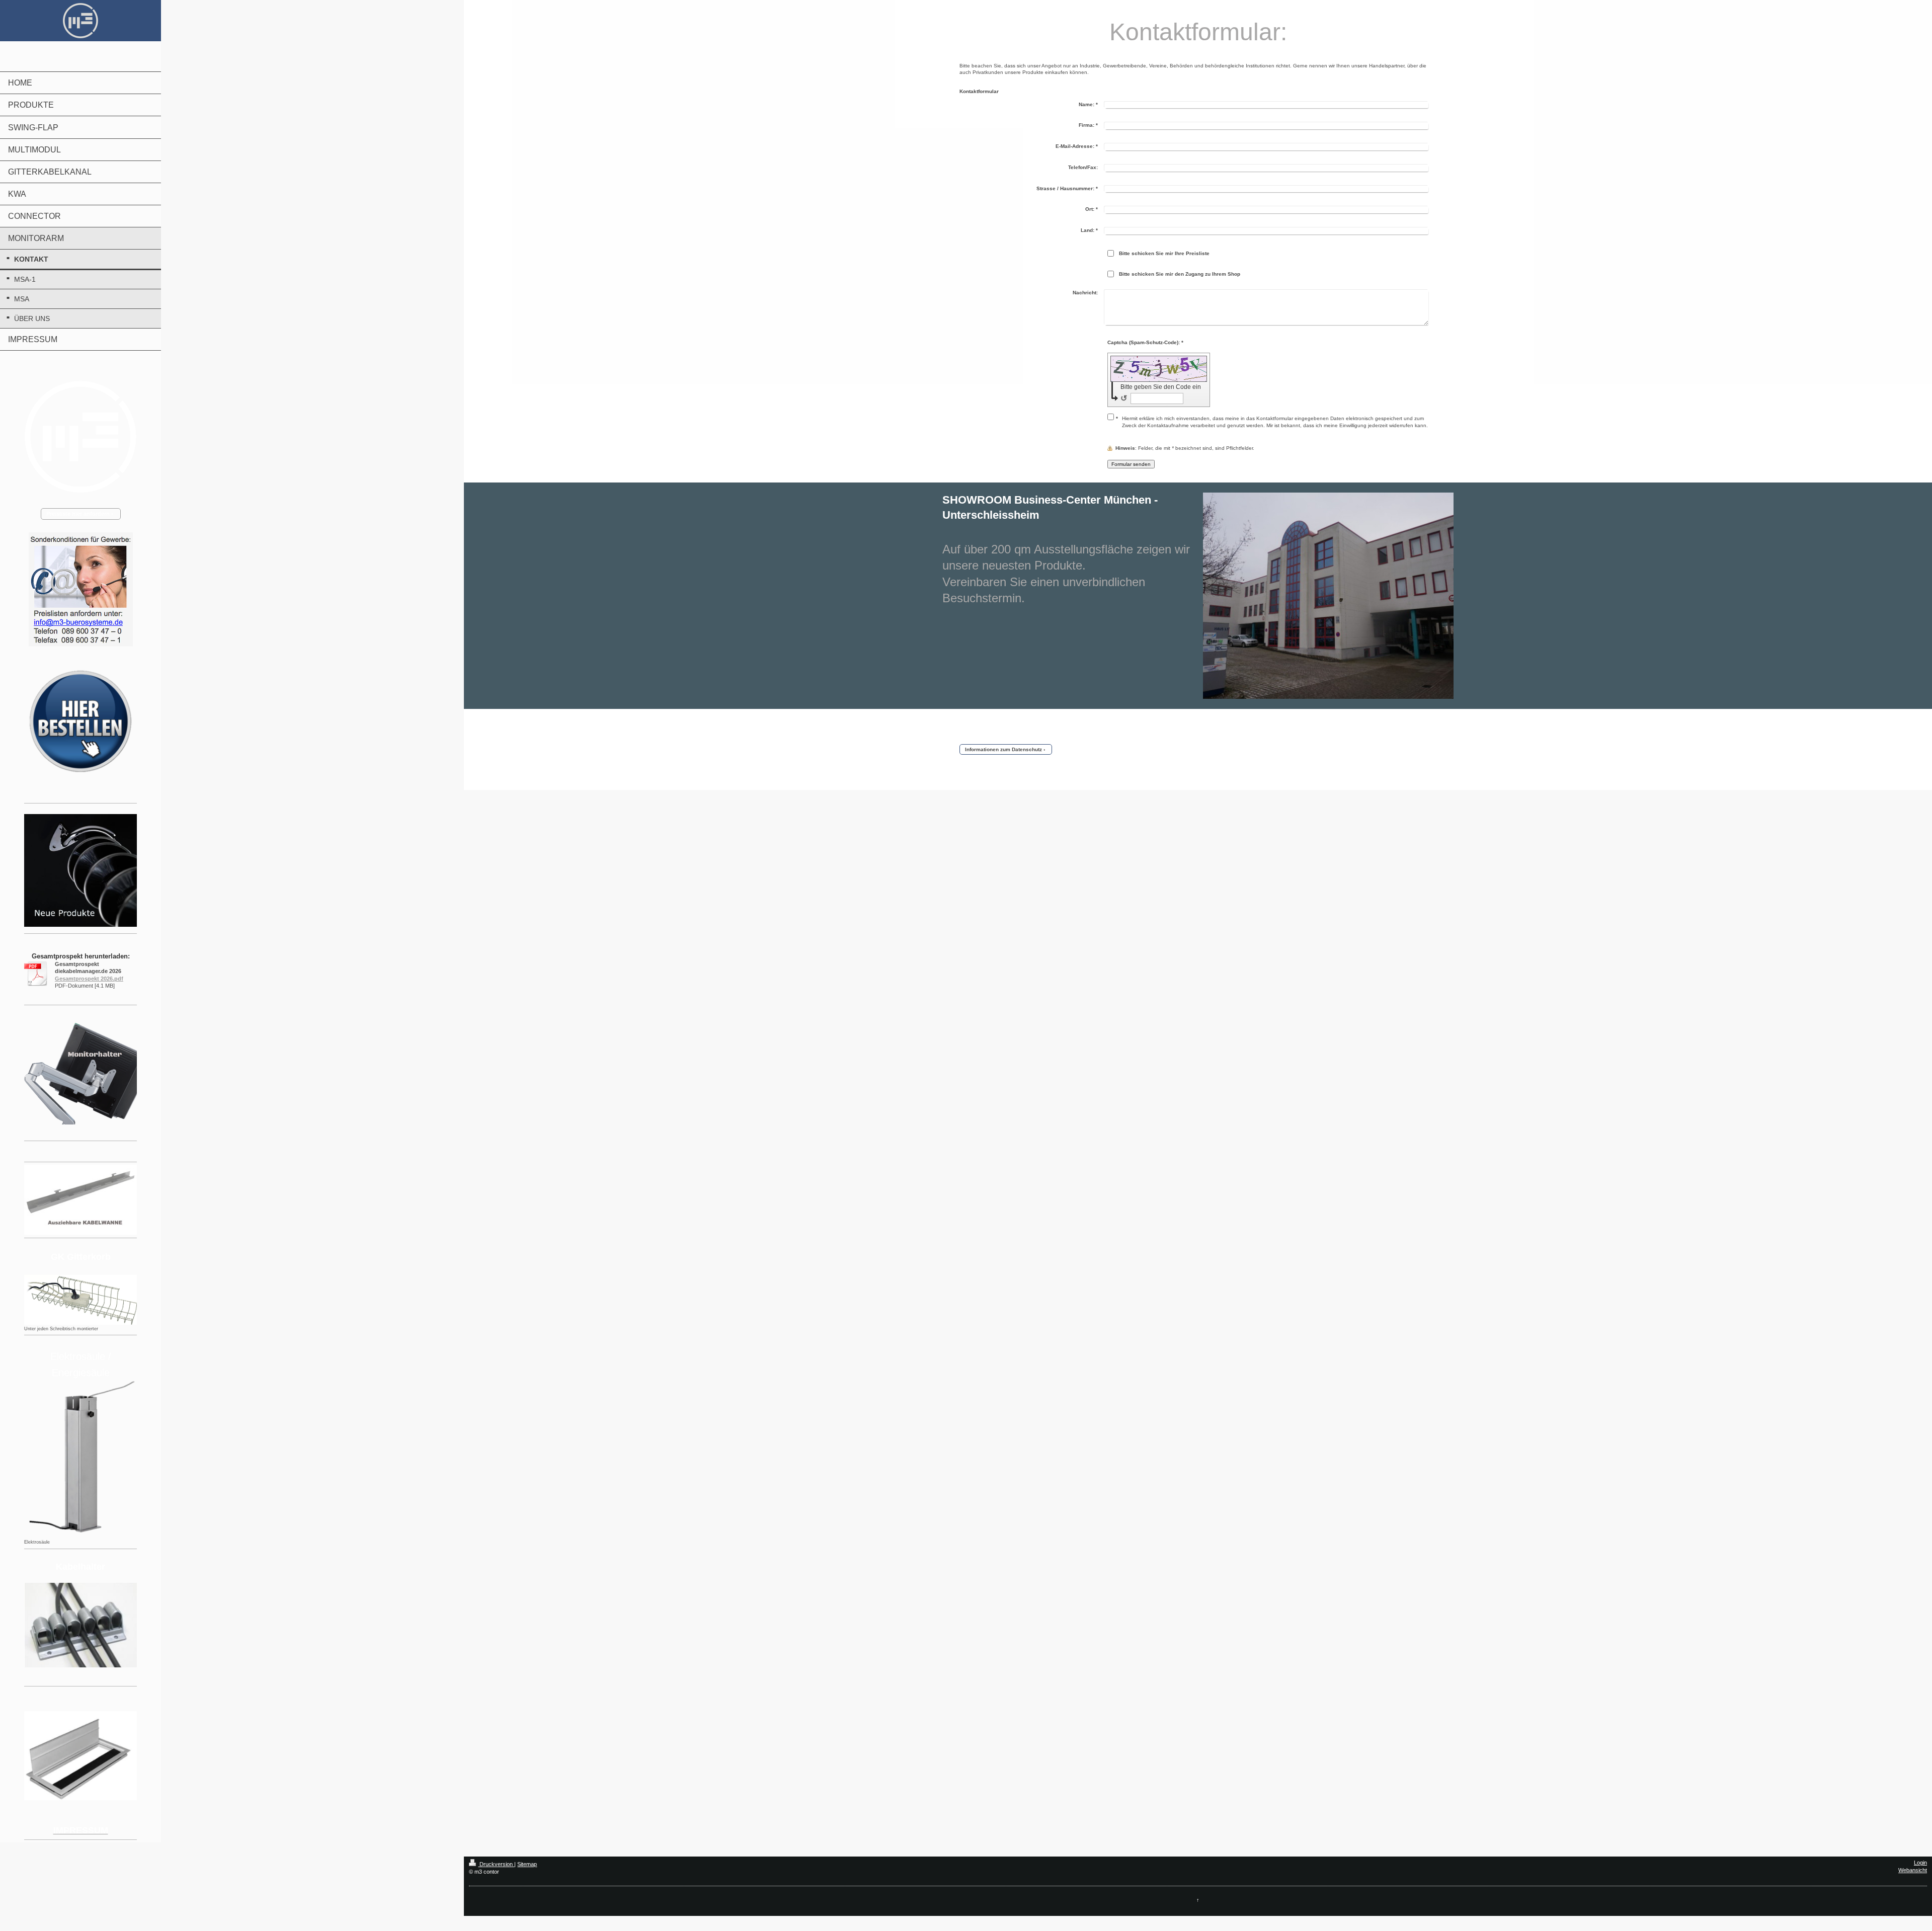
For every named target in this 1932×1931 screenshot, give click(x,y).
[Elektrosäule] (80, 1459)
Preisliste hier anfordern (78, 514)
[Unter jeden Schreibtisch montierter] (80, 1300)
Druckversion (496, 1864)
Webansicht (1913, 1870)
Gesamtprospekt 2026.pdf (89, 979)
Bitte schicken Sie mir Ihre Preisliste (1164, 253)
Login (1920, 1863)
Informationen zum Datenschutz (1003, 749)
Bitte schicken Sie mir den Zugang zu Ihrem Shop (1180, 274)
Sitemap (527, 1864)
